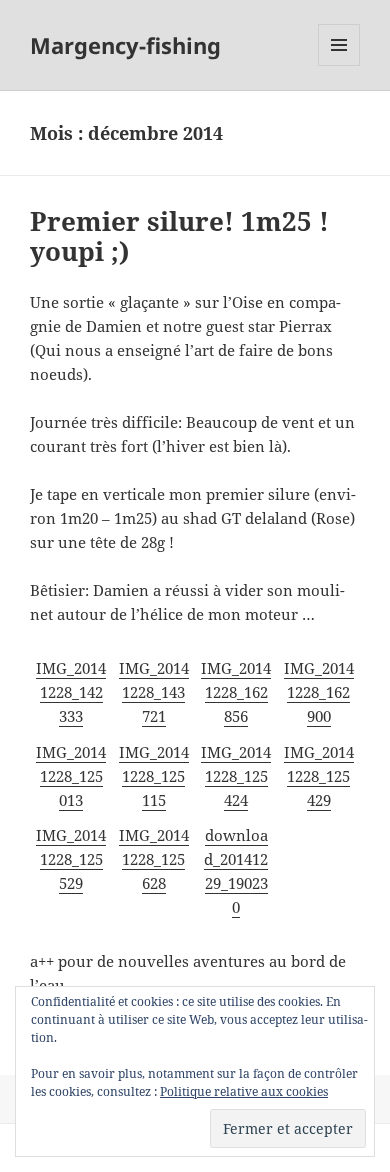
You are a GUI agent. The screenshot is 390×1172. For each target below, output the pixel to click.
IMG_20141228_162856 (236, 692)
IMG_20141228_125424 (236, 776)
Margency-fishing (125, 45)
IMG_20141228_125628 (154, 859)
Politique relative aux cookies (244, 1091)
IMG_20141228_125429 (319, 776)
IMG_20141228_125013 (71, 776)
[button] (71, 692)
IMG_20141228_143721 (154, 692)
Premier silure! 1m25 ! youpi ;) (179, 236)
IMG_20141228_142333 (71, 692)
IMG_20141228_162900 (319, 692)
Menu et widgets (339, 65)
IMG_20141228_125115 (154, 776)
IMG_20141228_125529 (71, 859)
